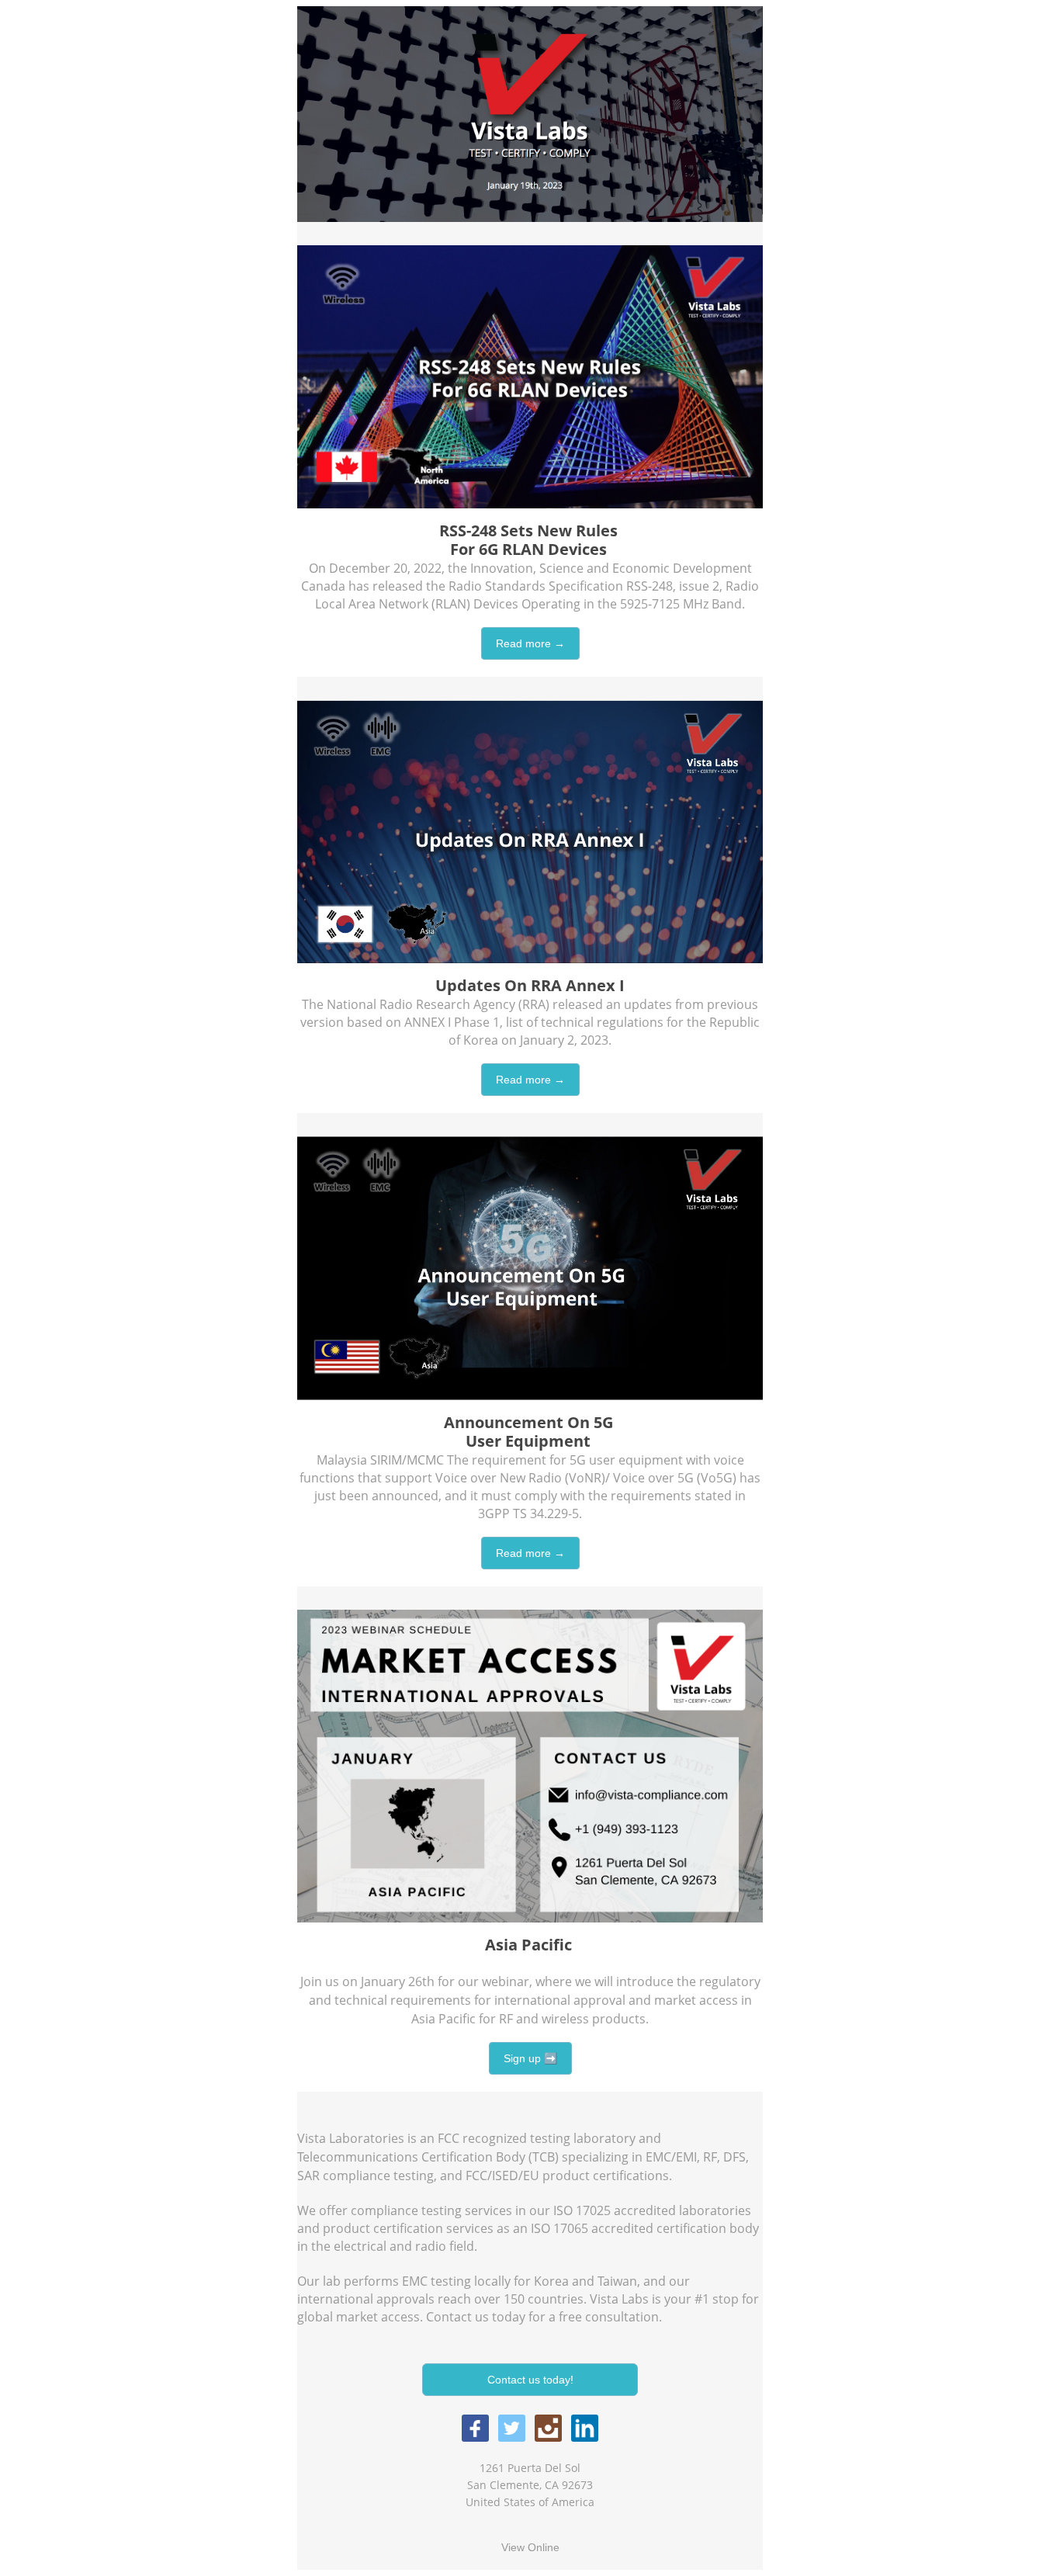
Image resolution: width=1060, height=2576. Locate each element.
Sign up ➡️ (530, 2058)
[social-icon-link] (475, 2428)
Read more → (530, 643)
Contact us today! (530, 2380)
